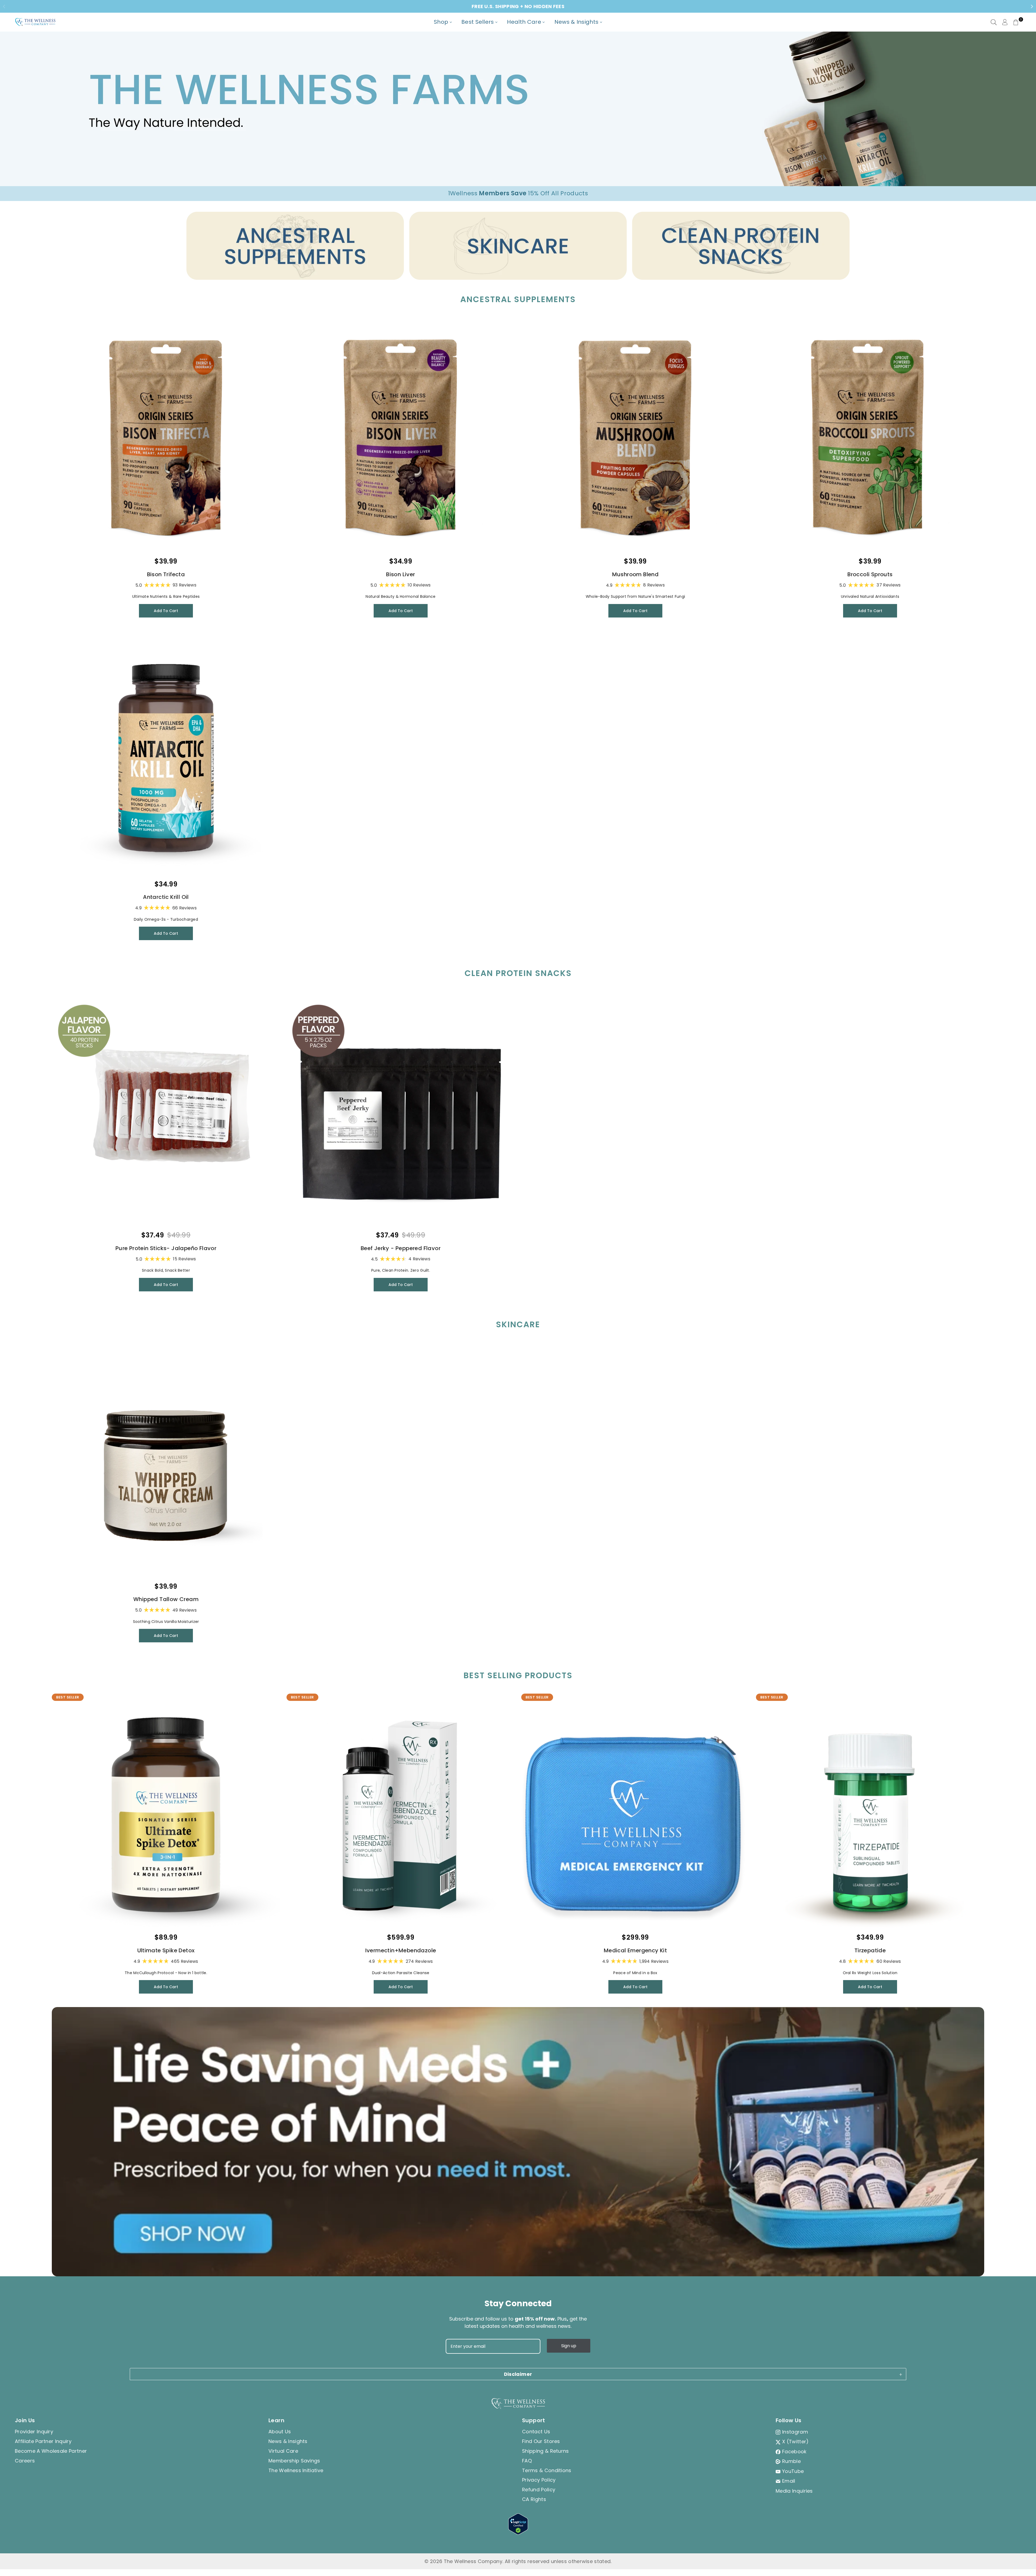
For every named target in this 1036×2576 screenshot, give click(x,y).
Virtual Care (283, 2451)
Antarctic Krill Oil (166, 897)
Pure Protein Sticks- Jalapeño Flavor (166, 1248)
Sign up (569, 2346)
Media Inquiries (794, 2491)
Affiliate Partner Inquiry (43, 2441)
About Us (280, 2432)
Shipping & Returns (546, 2451)
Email (789, 2481)
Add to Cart (166, 611)
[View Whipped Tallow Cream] (166, 1464)
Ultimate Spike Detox (166, 1950)
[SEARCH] (994, 22)
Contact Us (536, 2432)
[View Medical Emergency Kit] (635, 1815)
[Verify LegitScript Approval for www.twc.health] (518, 2533)
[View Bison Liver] (401, 439)
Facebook (794, 2452)
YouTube (793, 2471)
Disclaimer (518, 2374)
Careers (25, 2461)
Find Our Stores (541, 2441)
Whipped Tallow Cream (166, 1599)
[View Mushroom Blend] (635, 439)
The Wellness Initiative (296, 2470)
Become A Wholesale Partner (51, 2451)
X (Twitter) (795, 2442)
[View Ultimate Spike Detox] (166, 1815)
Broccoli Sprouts (870, 574)
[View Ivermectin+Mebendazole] (401, 1815)
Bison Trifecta (166, 574)
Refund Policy (539, 2490)
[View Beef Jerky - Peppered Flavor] (401, 1113)
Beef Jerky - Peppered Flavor (401, 1248)
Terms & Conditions (547, 2470)
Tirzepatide (870, 1950)
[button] (1016, 22)
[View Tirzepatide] (870, 1815)
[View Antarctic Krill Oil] (166, 762)
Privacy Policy (539, 2480)
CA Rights (534, 2499)
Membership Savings (294, 2461)
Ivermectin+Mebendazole (401, 1950)
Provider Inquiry (34, 2432)
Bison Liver (401, 574)
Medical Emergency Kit (635, 1950)
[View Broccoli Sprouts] (870, 439)
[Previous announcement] (4, 6)
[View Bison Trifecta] (166, 439)
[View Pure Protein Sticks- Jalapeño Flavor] (166, 1113)
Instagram (795, 2432)
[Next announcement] (1032, 6)
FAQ (527, 2461)
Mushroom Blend (635, 574)
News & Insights (288, 2441)
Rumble (791, 2461)
